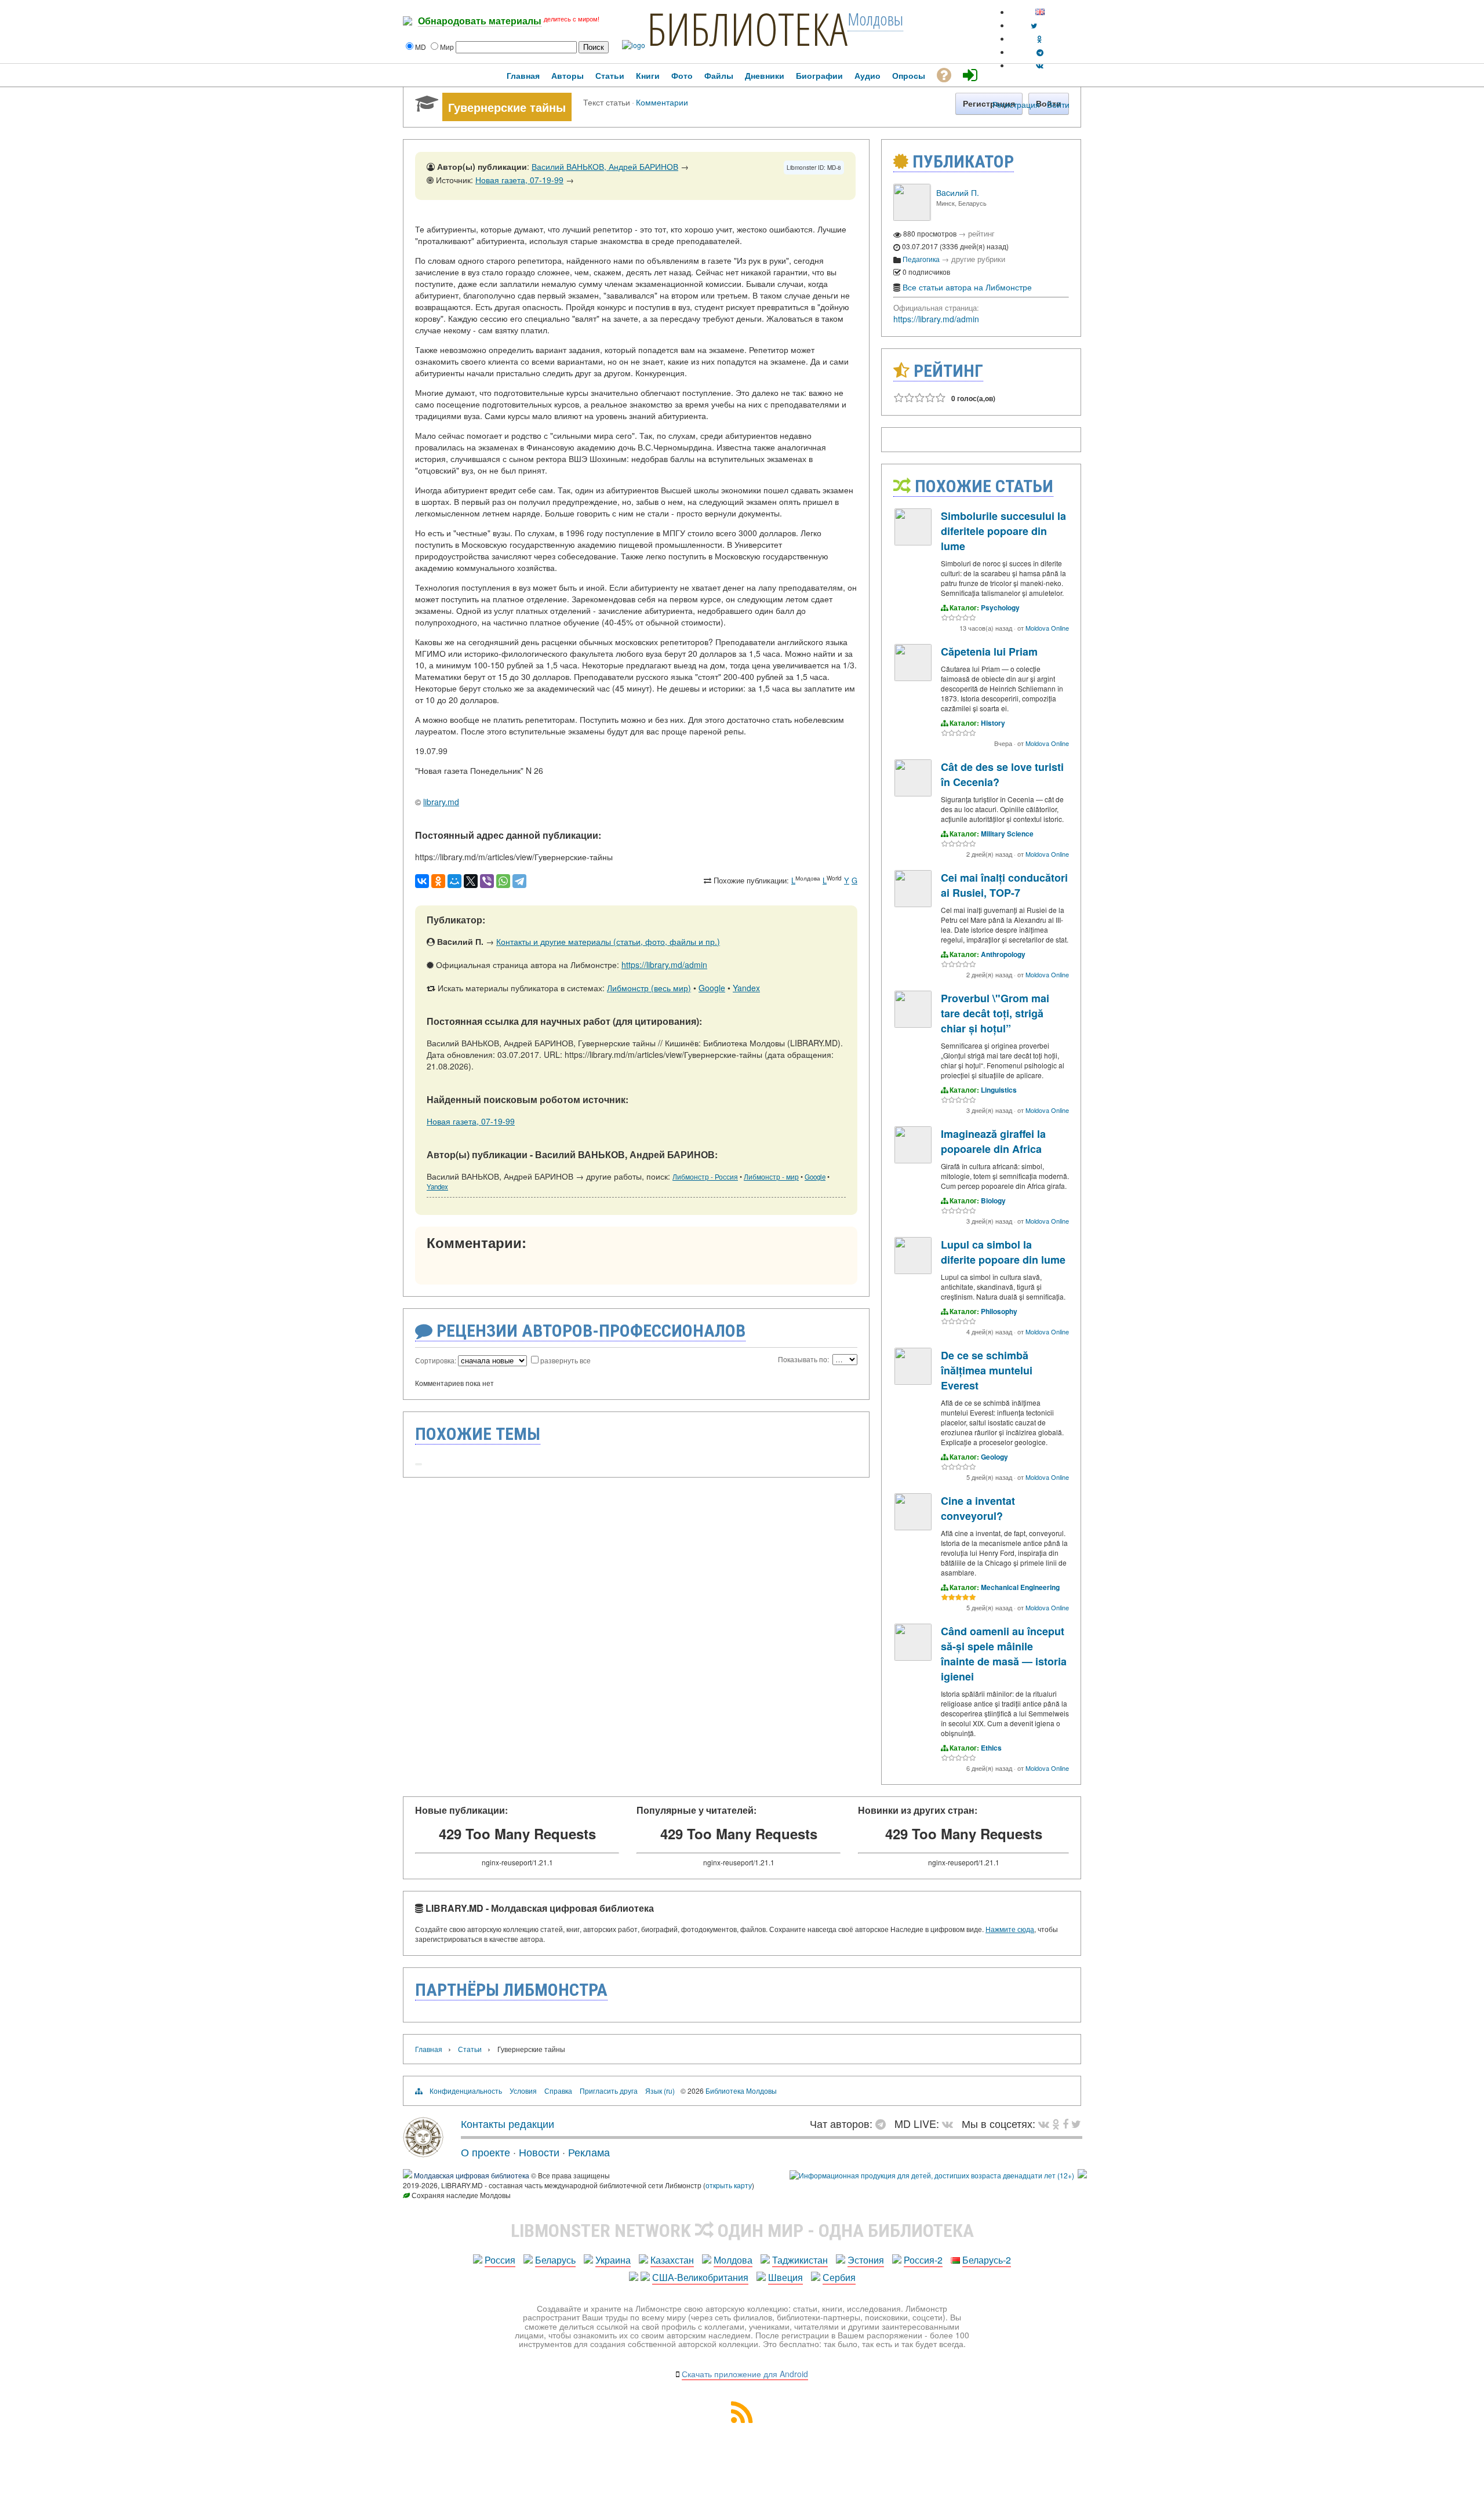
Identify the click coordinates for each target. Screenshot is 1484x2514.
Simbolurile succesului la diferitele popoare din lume (1003, 531)
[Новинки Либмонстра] (1056, 2123)
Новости (539, 2152)
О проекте (485, 2152)
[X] (471, 881)
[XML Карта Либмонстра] (742, 2419)
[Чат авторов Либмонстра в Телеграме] (1040, 52)
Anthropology (1003, 954)
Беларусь (555, 2260)
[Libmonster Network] (932, 2175)
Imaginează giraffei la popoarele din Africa (993, 1141)
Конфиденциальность (466, 2091)
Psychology (1000, 607)
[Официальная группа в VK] (1040, 65)
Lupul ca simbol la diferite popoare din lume (1003, 1252)
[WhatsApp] (503, 881)
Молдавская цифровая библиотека (472, 2175)
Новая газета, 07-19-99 (519, 180)
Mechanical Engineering (1020, 1587)
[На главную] (423, 2153)
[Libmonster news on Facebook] (1065, 2123)
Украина (613, 2260)
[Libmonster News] (1076, 2123)
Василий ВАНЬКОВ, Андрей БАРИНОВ (605, 166)
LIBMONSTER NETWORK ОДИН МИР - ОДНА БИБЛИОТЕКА (742, 2231)
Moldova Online (1047, 628)
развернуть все (565, 1360)
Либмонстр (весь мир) (649, 988)
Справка (558, 2091)
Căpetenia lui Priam (989, 652)
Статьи (470, 2049)
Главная (429, 2049)
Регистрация (1016, 104)
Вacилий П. (958, 192)
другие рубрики (978, 259)
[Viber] (487, 881)
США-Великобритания (700, 2277)
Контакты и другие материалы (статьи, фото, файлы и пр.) (608, 941)
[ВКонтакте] (422, 881)
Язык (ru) (660, 2091)
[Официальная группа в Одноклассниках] (1040, 39)
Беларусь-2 (987, 2260)
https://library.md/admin (664, 965)
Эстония (866, 2260)
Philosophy (999, 1311)
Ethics (991, 1748)
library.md (441, 802)
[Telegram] (519, 881)
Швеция (785, 2277)
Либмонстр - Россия (705, 1177)
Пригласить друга (609, 2091)
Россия (500, 2260)
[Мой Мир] (454, 881)
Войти (1058, 104)
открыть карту (729, 2185)
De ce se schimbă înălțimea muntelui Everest (987, 1370)
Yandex (746, 988)
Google (712, 988)
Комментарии (662, 102)
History (993, 723)
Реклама (589, 2152)
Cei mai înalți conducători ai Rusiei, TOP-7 (1004, 885)
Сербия (839, 2277)
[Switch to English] (1040, 12)
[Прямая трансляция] (950, 2123)
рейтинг (981, 233)
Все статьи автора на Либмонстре (967, 287)
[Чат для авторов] (883, 2123)
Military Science (1007, 834)
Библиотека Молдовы (741, 2091)
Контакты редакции (508, 2123)
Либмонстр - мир (771, 1177)
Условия (523, 2091)
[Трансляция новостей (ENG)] (1034, 25)
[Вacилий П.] (912, 218)
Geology (994, 1457)
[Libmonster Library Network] (1082, 2175)
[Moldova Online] (913, 542)
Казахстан (672, 2260)
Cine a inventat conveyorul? (978, 1508)
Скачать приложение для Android (745, 2374)
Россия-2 (923, 2260)
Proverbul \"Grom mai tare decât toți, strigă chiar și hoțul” (995, 1013)
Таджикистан (800, 2260)
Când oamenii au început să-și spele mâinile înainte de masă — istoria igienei (1004, 1654)
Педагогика (921, 259)
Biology (993, 1200)
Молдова (733, 2260)
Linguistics (999, 1090)
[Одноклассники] (438, 881)
